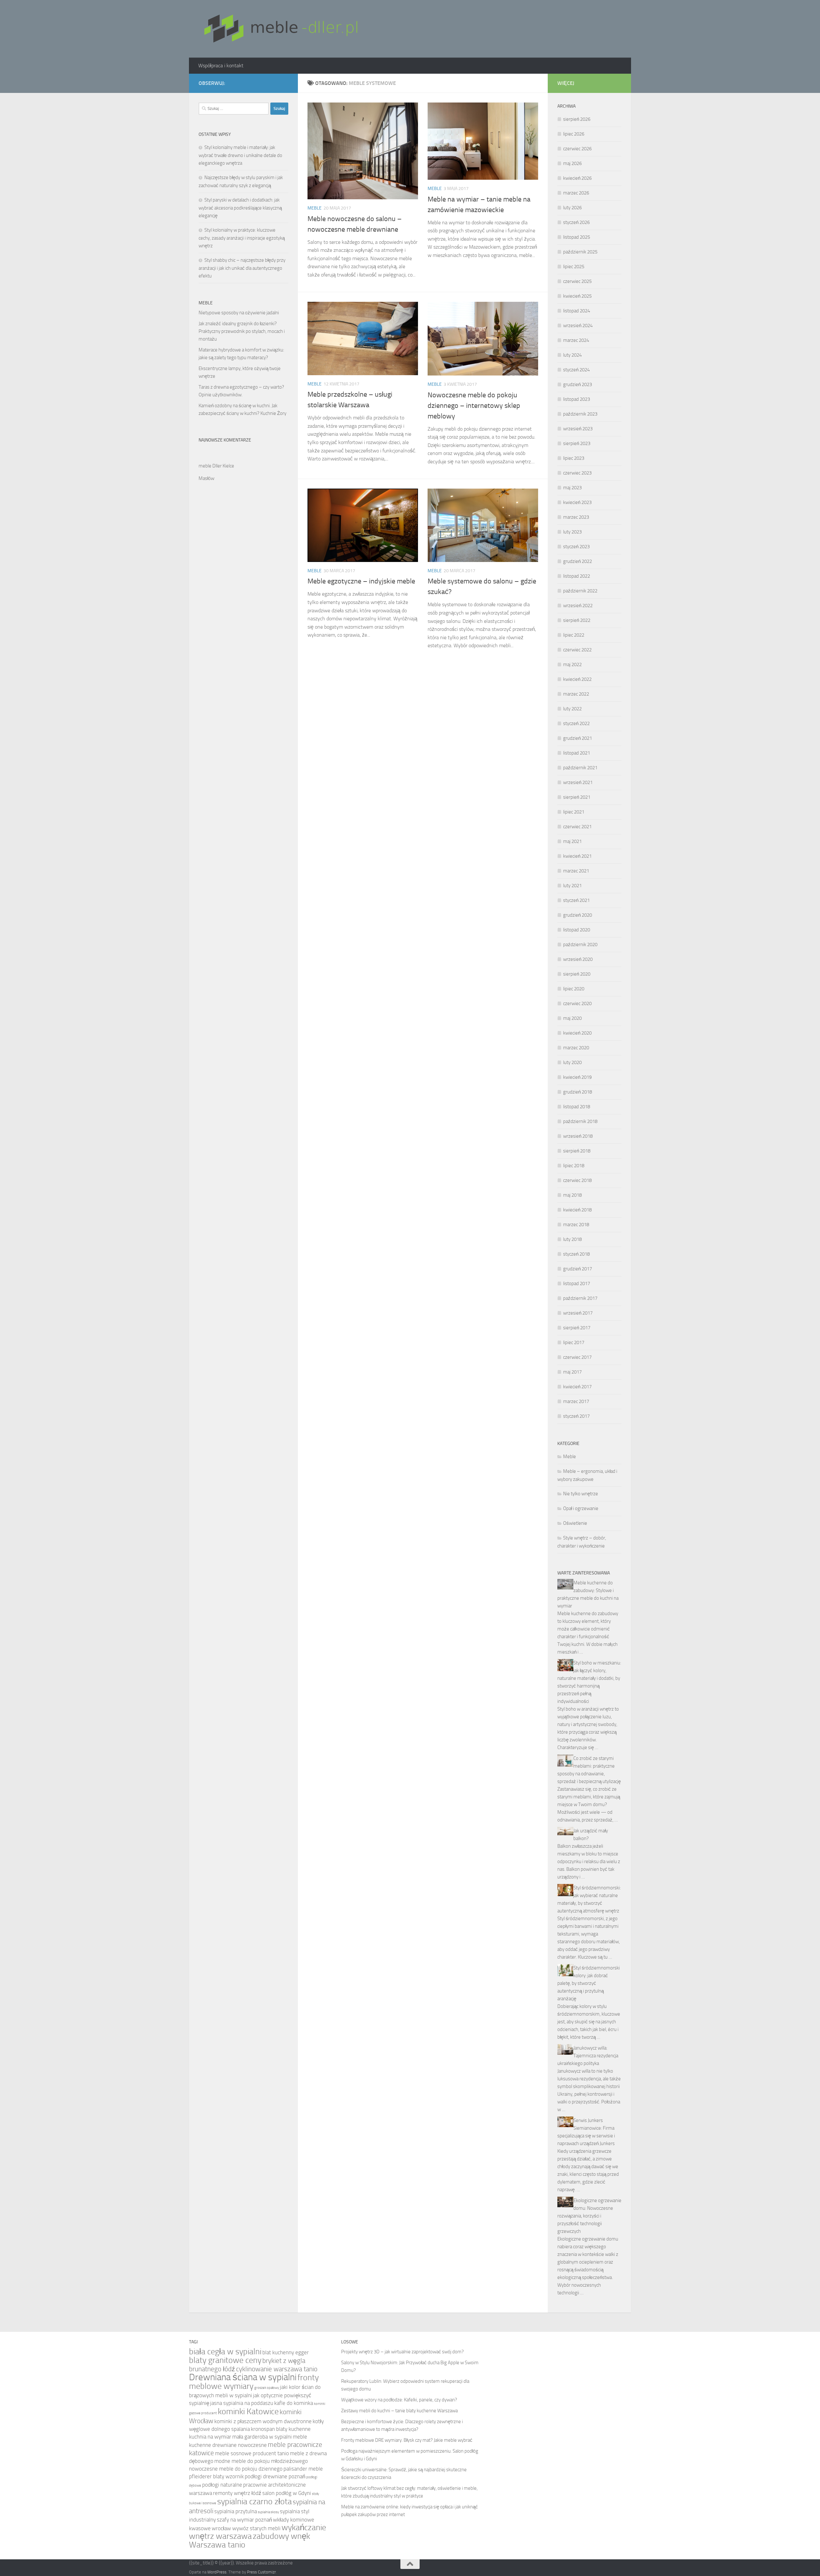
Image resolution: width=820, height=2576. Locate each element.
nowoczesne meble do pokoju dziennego (236, 2469)
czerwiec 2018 (577, 1180)
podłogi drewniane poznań (275, 2477)
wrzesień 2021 (578, 782)
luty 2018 (572, 1239)
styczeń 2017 (576, 1416)
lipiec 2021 (574, 812)
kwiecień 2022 (577, 679)
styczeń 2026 (576, 222)
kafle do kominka (294, 2403)
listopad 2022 (577, 576)
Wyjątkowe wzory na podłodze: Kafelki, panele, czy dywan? (399, 2400)
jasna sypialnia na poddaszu (242, 2403)
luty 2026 (572, 208)
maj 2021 (572, 841)
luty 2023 (572, 532)
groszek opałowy (267, 2388)
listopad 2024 (577, 311)
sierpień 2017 (577, 1328)
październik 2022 (580, 591)
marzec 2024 (576, 340)
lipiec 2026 (574, 134)
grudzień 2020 (578, 915)
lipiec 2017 (574, 1342)
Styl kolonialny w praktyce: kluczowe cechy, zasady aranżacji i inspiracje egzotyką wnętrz (242, 238)
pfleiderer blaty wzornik (216, 2477)
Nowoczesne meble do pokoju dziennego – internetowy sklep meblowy (474, 406)
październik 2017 (580, 1298)
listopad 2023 (577, 399)
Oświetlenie (575, 1523)
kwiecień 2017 (577, 1387)
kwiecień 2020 (577, 1033)
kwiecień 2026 (577, 178)
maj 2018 (572, 1195)
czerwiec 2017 (577, 1357)
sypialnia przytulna (236, 2511)
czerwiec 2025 (577, 281)
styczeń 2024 (576, 370)
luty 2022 (572, 709)
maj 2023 (572, 488)
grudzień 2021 (578, 738)
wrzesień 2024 (578, 326)
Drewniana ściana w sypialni (243, 2377)
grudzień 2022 (578, 561)
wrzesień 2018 (578, 1136)
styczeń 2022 (576, 723)
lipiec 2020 (574, 989)
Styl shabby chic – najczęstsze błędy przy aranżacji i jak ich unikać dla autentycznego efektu (242, 268)
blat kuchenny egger (286, 2353)
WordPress (217, 2572)
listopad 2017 (577, 1284)
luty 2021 (572, 886)
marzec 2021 (576, 871)
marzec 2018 (576, 1225)
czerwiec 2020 (577, 1003)
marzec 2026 (576, 193)
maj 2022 (572, 665)
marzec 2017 (576, 1401)
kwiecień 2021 (577, 856)
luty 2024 (572, 355)
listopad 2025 (577, 237)
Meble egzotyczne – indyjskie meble (361, 581)
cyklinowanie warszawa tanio (277, 2369)
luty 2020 (572, 1062)
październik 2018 (580, 1121)
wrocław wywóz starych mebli (246, 2528)
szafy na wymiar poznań (244, 2520)
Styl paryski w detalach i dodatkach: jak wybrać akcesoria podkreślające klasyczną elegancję (240, 208)
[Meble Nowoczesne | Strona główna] (280, 29)
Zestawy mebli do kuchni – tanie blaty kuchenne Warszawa (399, 2411)
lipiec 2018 (574, 1166)
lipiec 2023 (574, 458)
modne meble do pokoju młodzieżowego (261, 2461)
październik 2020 (580, 945)
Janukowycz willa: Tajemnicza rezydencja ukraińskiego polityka (588, 2056)
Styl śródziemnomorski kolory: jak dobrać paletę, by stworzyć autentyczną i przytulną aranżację (589, 1983)
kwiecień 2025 (577, 296)
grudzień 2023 (578, 384)
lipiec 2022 (574, 635)
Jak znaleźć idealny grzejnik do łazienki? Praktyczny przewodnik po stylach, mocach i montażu (242, 331)
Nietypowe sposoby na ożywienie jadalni (239, 313)
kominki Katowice (248, 2411)
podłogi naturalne (222, 2485)
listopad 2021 (577, 753)
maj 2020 (572, 1018)
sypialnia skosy (268, 2512)
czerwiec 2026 (577, 149)
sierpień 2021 (577, 797)
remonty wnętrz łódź (237, 2493)
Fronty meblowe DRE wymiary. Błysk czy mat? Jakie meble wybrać (407, 2440)
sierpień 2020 (577, 974)
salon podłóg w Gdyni (287, 2493)
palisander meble (303, 2469)
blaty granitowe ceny (225, 2360)
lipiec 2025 (574, 267)
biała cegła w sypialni (225, 2352)
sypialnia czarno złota (254, 2502)
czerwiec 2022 (577, 650)
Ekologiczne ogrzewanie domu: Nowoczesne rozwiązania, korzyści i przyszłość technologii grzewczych (589, 2216)
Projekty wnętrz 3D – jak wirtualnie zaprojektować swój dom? (402, 2352)
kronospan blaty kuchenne (281, 2429)
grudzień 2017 (578, 1269)
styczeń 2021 (576, 900)
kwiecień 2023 (577, 502)
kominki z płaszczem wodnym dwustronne (263, 2421)
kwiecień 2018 (577, 1210)
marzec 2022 (576, 694)
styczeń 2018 (576, 1254)
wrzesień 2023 (578, 429)
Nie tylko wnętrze (581, 1494)
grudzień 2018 (578, 1092)
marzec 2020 (576, 1048)
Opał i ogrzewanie (581, 1508)
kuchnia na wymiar (210, 2437)
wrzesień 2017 (578, 1313)
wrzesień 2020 (578, 959)
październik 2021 (580, 768)
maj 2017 (572, 1372)
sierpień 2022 (577, 620)
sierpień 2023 (577, 443)
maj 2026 (572, 163)
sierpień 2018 (577, 1151)
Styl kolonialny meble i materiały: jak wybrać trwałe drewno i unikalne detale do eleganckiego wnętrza (240, 155)
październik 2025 (580, 252)
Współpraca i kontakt (221, 66)
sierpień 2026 (577, 119)
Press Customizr (261, 2572)
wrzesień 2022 (578, 606)
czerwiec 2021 (577, 827)
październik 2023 (580, 414)
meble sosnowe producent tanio (252, 2453)
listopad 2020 (577, 930)
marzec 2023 (576, 517)
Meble (315, 208)
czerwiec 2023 (577, 473)
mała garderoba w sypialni (262, 2437)
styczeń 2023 (576, 547)
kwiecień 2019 (577, 1077)
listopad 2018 (577, 1107)
